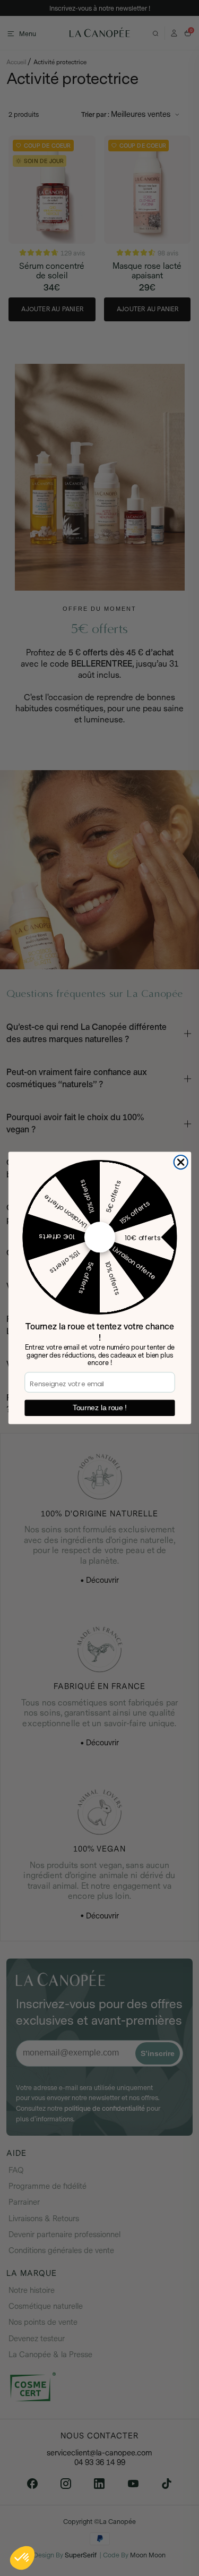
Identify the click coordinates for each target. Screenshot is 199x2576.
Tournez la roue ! (99, 1408)
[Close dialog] (181, 1162)
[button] (22, 2558)
